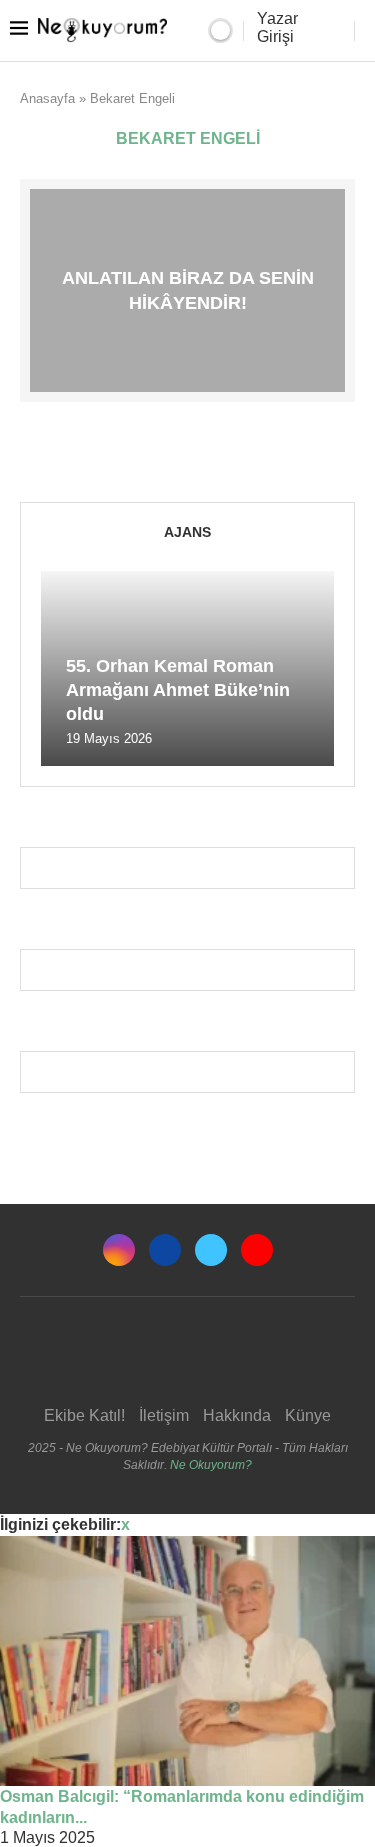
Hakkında (237, 1415)
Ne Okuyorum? (211, 1465)
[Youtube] (257, 1250)
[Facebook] (165, 1250)
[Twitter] (211, 1250)
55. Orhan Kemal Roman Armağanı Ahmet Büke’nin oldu (178, 690)
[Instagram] (119, 1250)
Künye (308, 1415)
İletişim (164, 1415)
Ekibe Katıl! (84, 1415)
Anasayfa (47, 98)
